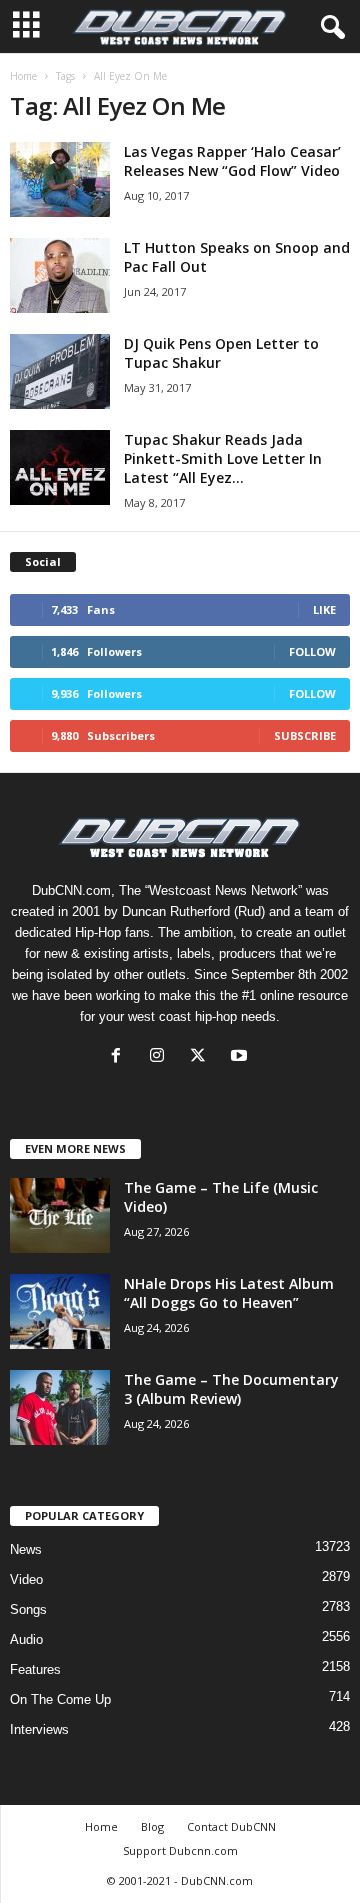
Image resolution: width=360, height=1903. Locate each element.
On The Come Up (60, 1699)
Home (23, 76)
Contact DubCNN (231, 1826)
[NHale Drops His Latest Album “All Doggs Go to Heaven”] (60, 1311)
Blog (152, 1826)
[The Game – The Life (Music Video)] (60, 1215)
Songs (28, 1609)
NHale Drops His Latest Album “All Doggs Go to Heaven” (229, 1293)
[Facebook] (120, 1057)
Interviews (39, 1729)
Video (26, 1579)
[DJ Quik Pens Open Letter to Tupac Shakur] (60, 371)
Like (324, 609)
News (26, 1549)
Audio (26, 1639)
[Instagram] (161, 1057)
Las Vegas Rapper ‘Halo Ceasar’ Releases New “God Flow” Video (232, 161)
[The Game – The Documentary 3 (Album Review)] (60, 1407)
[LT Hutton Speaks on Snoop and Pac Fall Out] (60, 275)
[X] (202, 1057)
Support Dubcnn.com (180, 1850)
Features (35, 1669)
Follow (312, 651)
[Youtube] (241, 1057)
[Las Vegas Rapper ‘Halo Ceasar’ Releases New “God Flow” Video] (60, 179)
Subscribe (305, 735)
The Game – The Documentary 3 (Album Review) (231, 1389)
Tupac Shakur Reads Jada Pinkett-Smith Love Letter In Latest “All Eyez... (223, 458)
